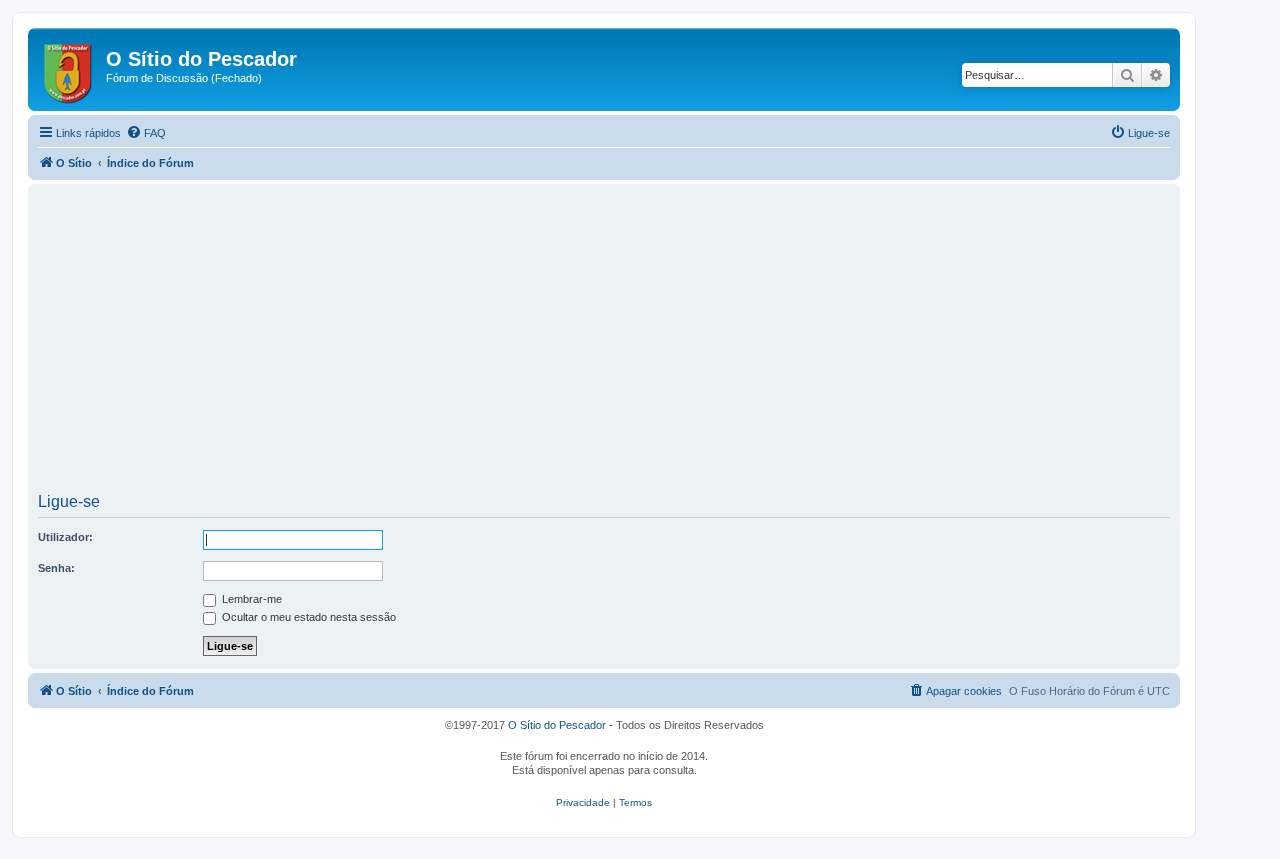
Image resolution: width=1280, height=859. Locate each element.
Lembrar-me (250, 599)
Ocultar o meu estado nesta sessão (307, 617)
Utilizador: (65, 537)
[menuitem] (146, 133)
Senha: (56, 568)
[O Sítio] (69, 69)
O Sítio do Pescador (557, 725)
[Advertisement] (604, 345)
